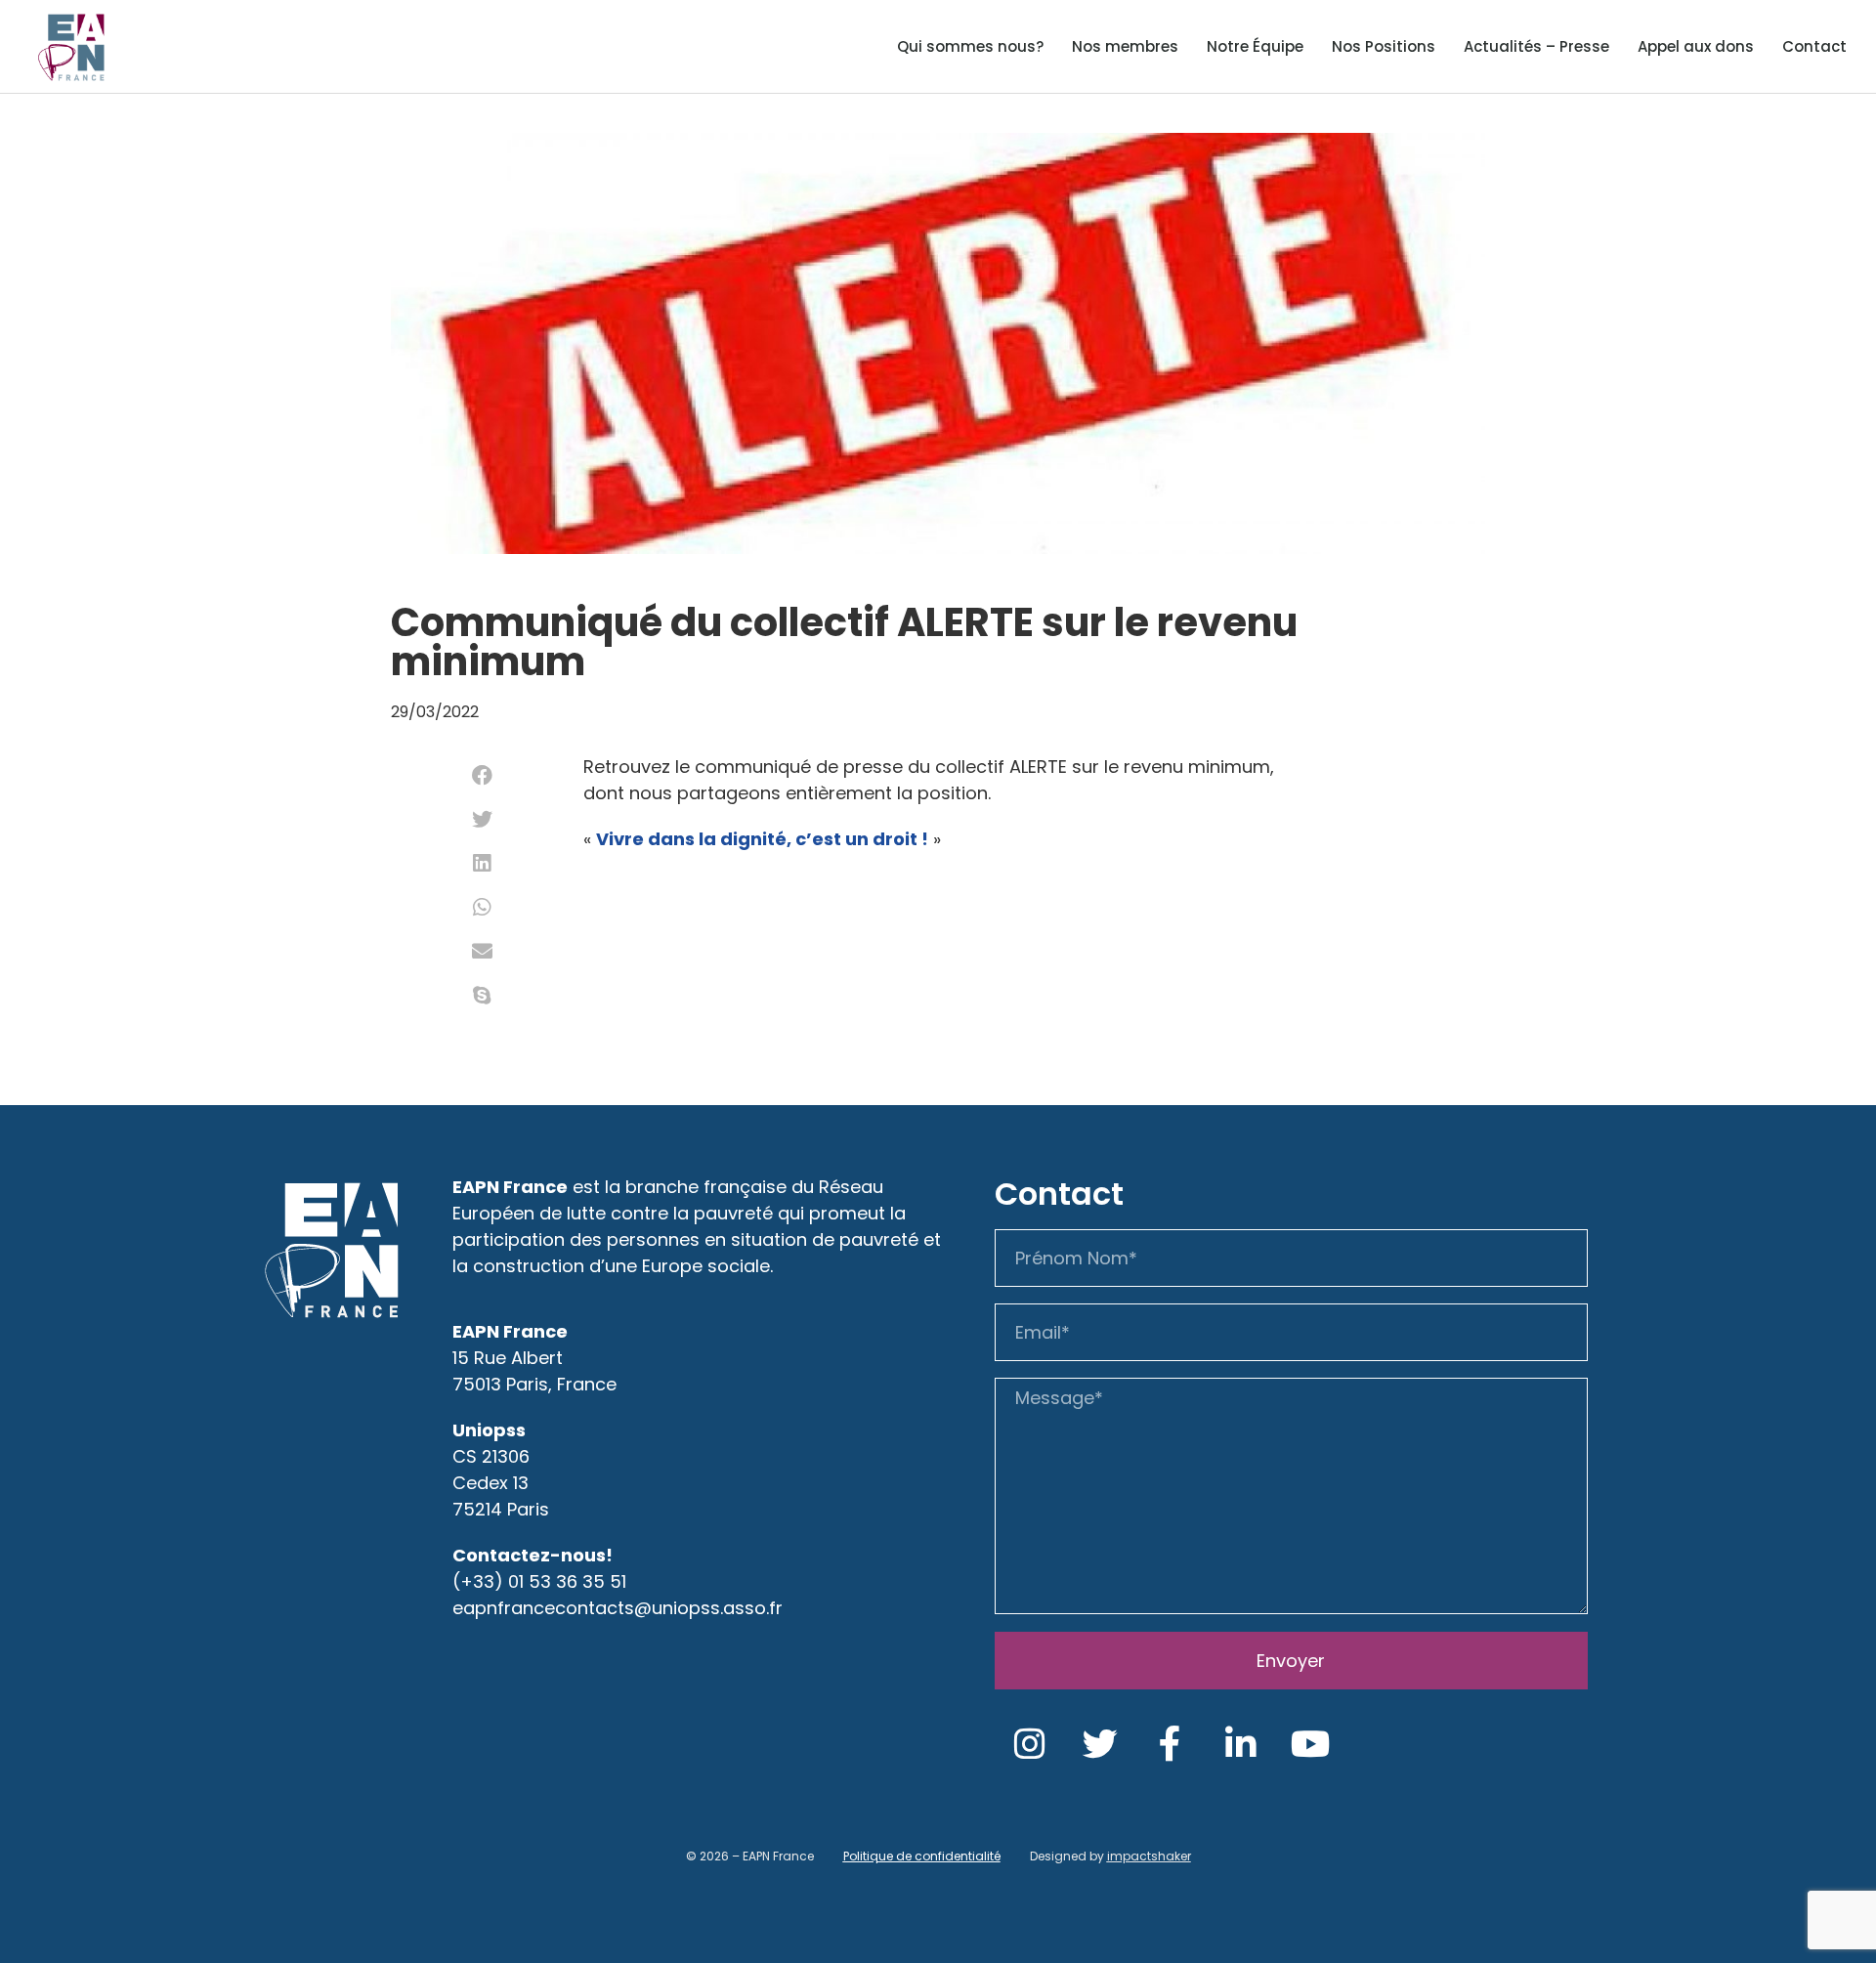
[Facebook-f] (1171, 1744)
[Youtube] (1311, 1744)
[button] (482, 775)
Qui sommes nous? (970, 46)
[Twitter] (1100, 1744)
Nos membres (1125, 46)
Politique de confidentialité (922, 1856)
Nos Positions (1384, 46)
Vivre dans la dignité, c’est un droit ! (762, 839)
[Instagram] (1030, 1744)
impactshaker (1149, 1856)
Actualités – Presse (1536, 46)
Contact (1814, 46)
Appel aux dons (1696, 46)
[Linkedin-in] (1241, 1744)
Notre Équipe (1255, 46)
